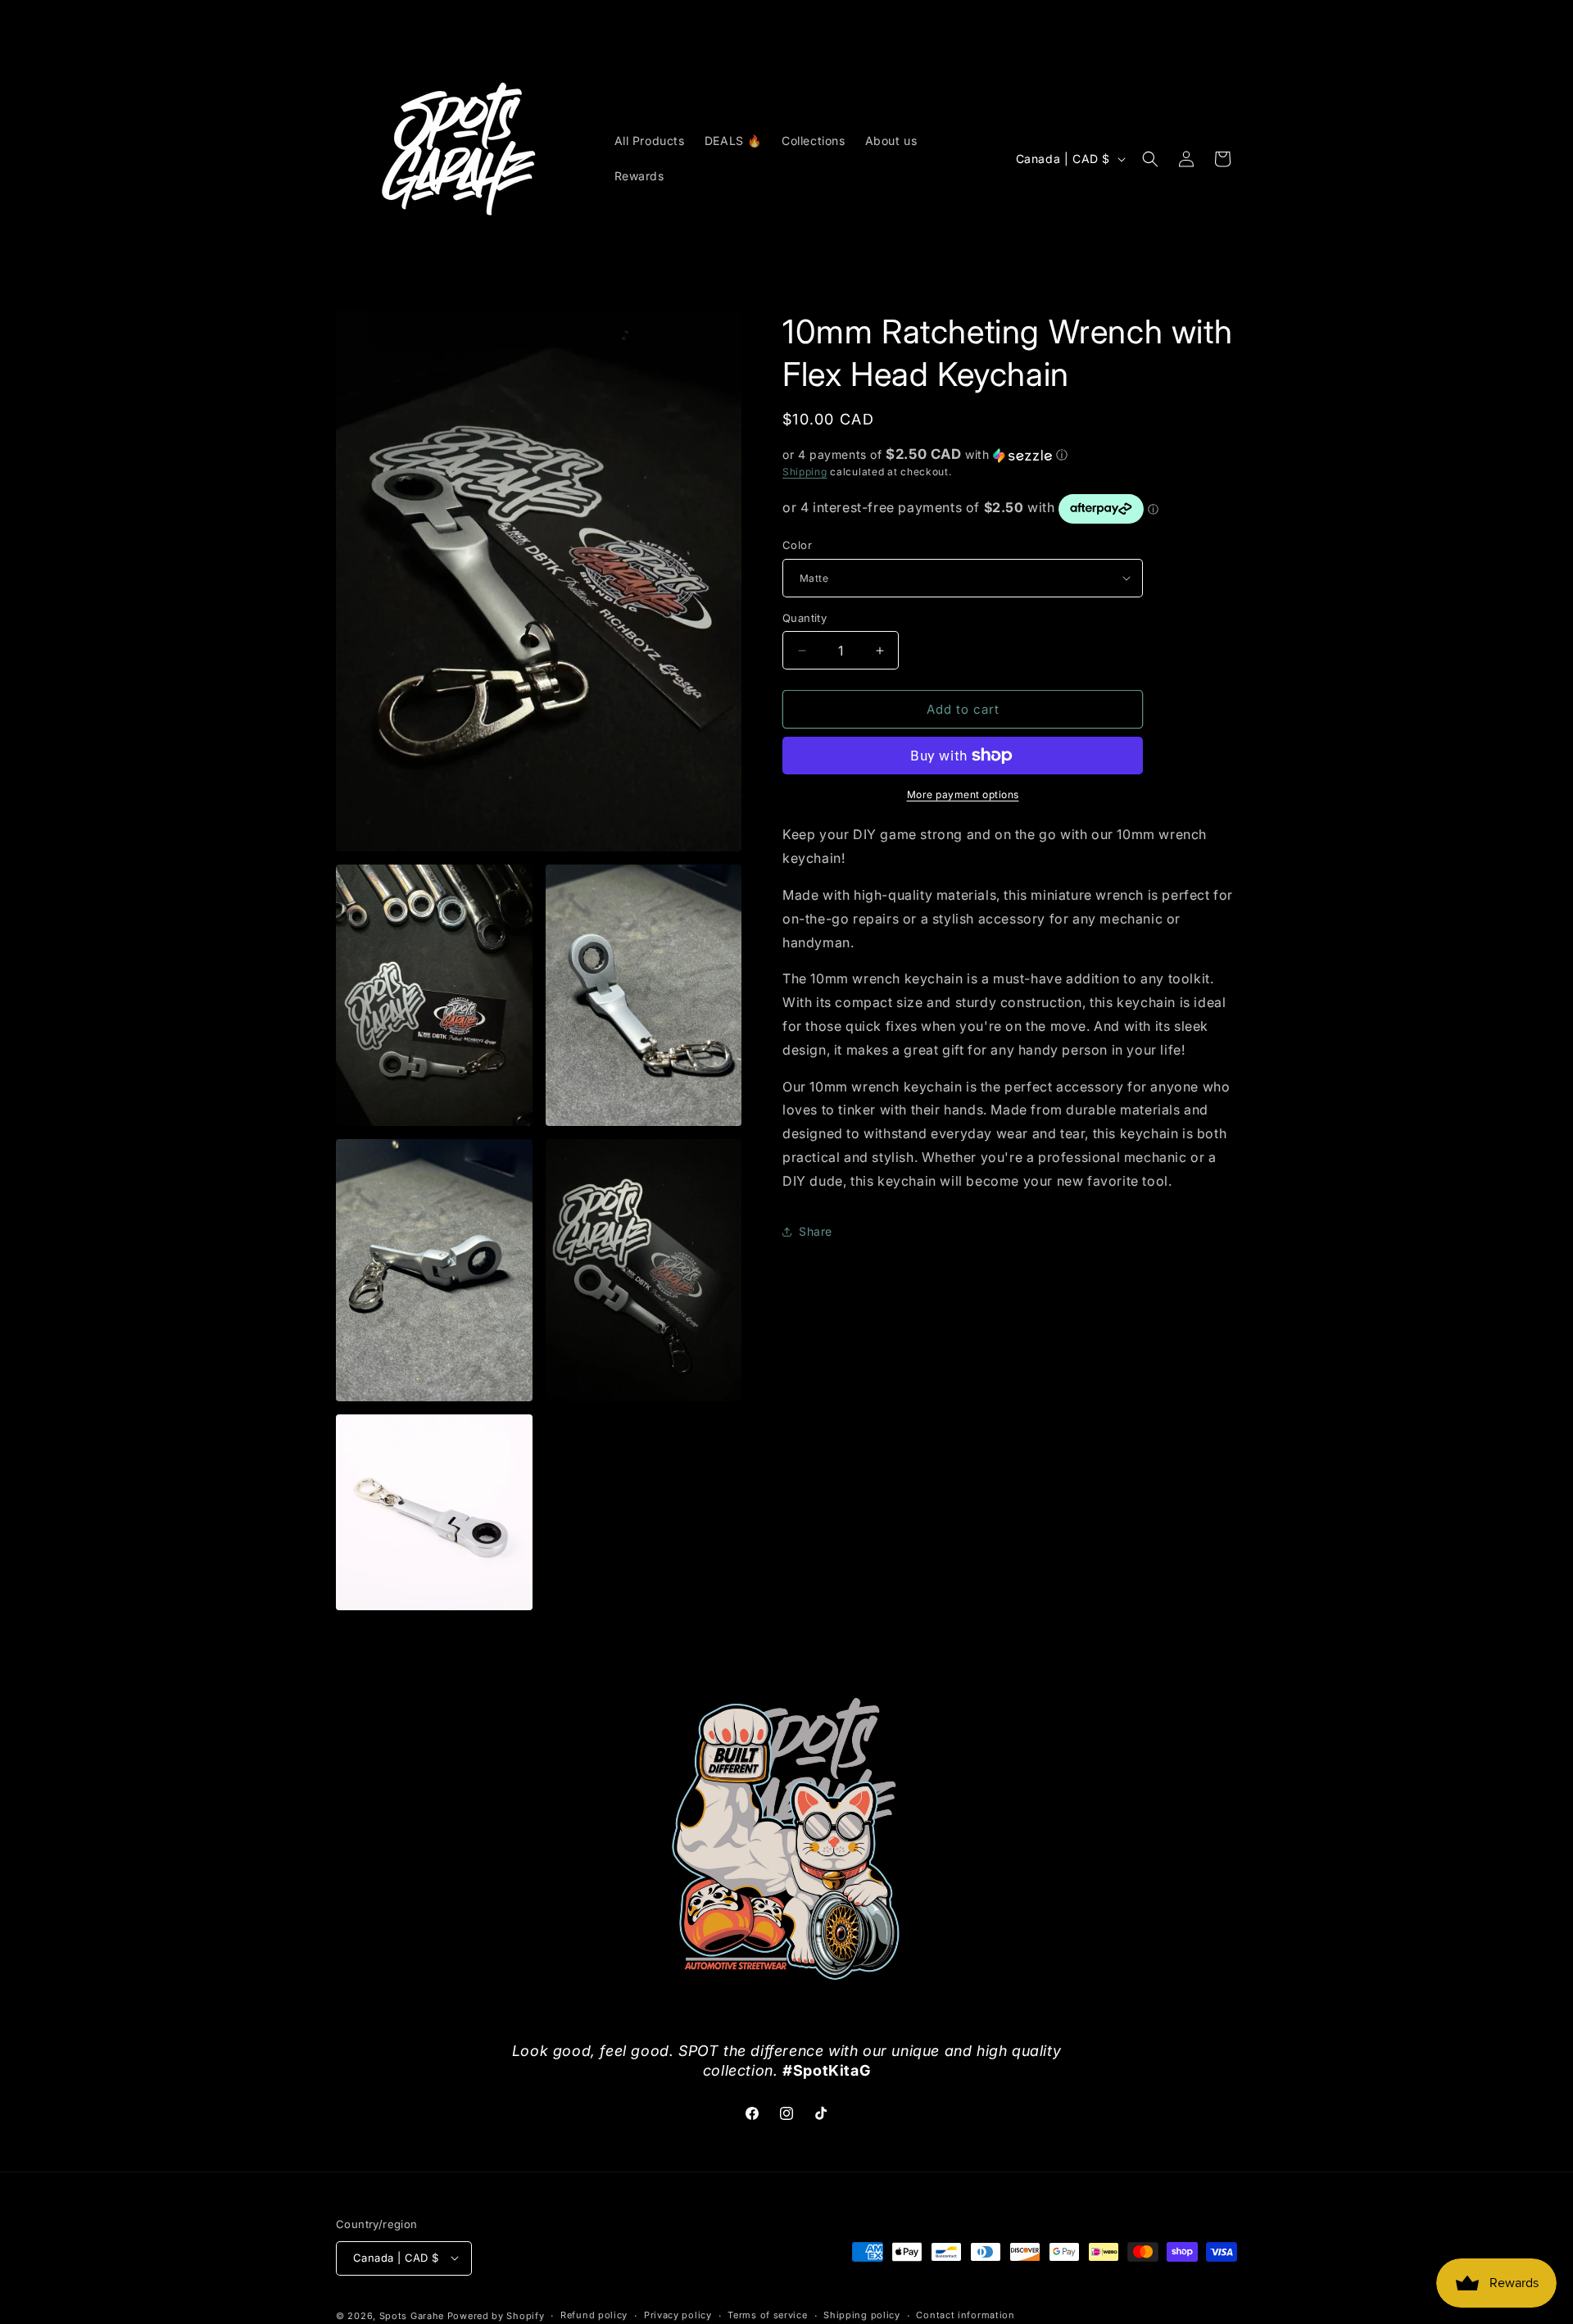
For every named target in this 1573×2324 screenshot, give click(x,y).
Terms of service (767, 2315)
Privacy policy (678, 2315)
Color (797, 545)
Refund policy (594, 2315)
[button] (1150, 159)
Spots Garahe (412, 2315)
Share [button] (816, 1231)
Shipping (805, 472)
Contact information (965, 2315)
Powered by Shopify (496, 2315)
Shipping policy (862, 2315)
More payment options (963, 794)
